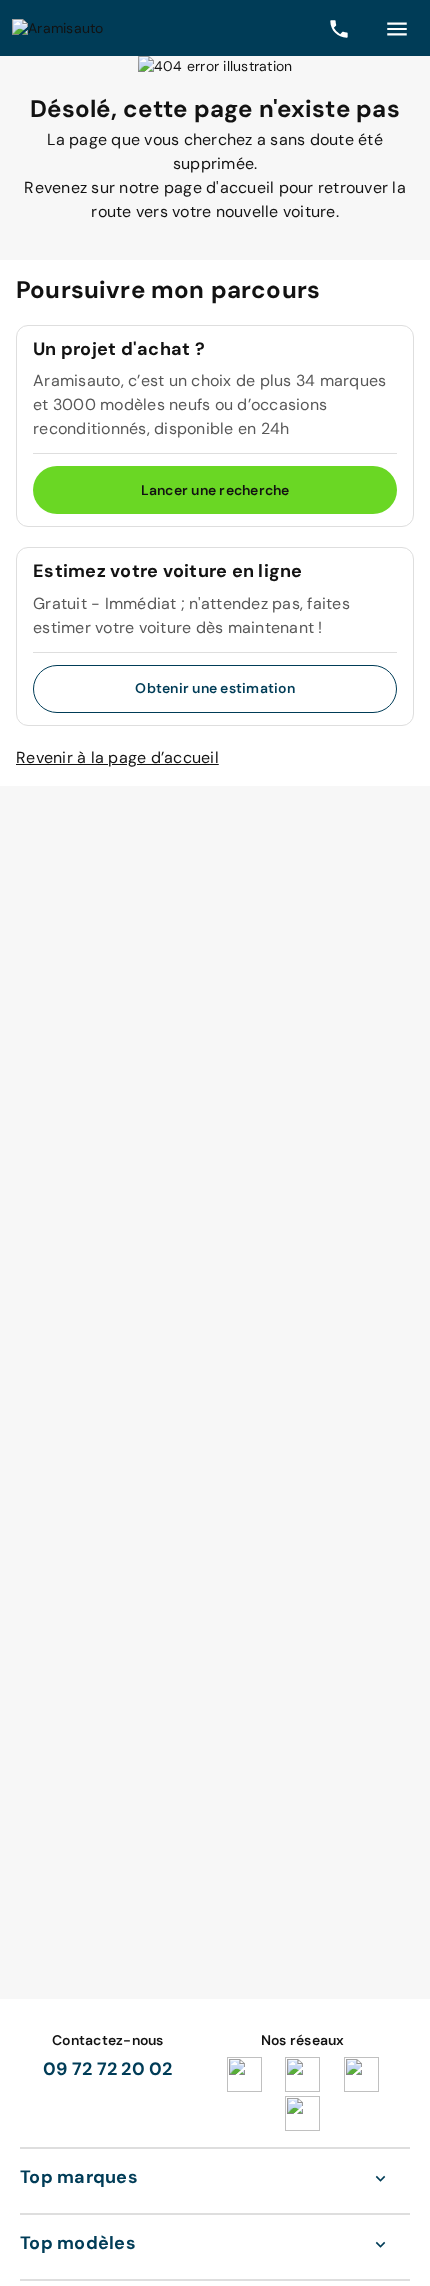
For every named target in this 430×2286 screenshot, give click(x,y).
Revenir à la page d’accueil (117, 757)
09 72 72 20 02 (108, 2069)
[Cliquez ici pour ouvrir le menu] (397, 28)
